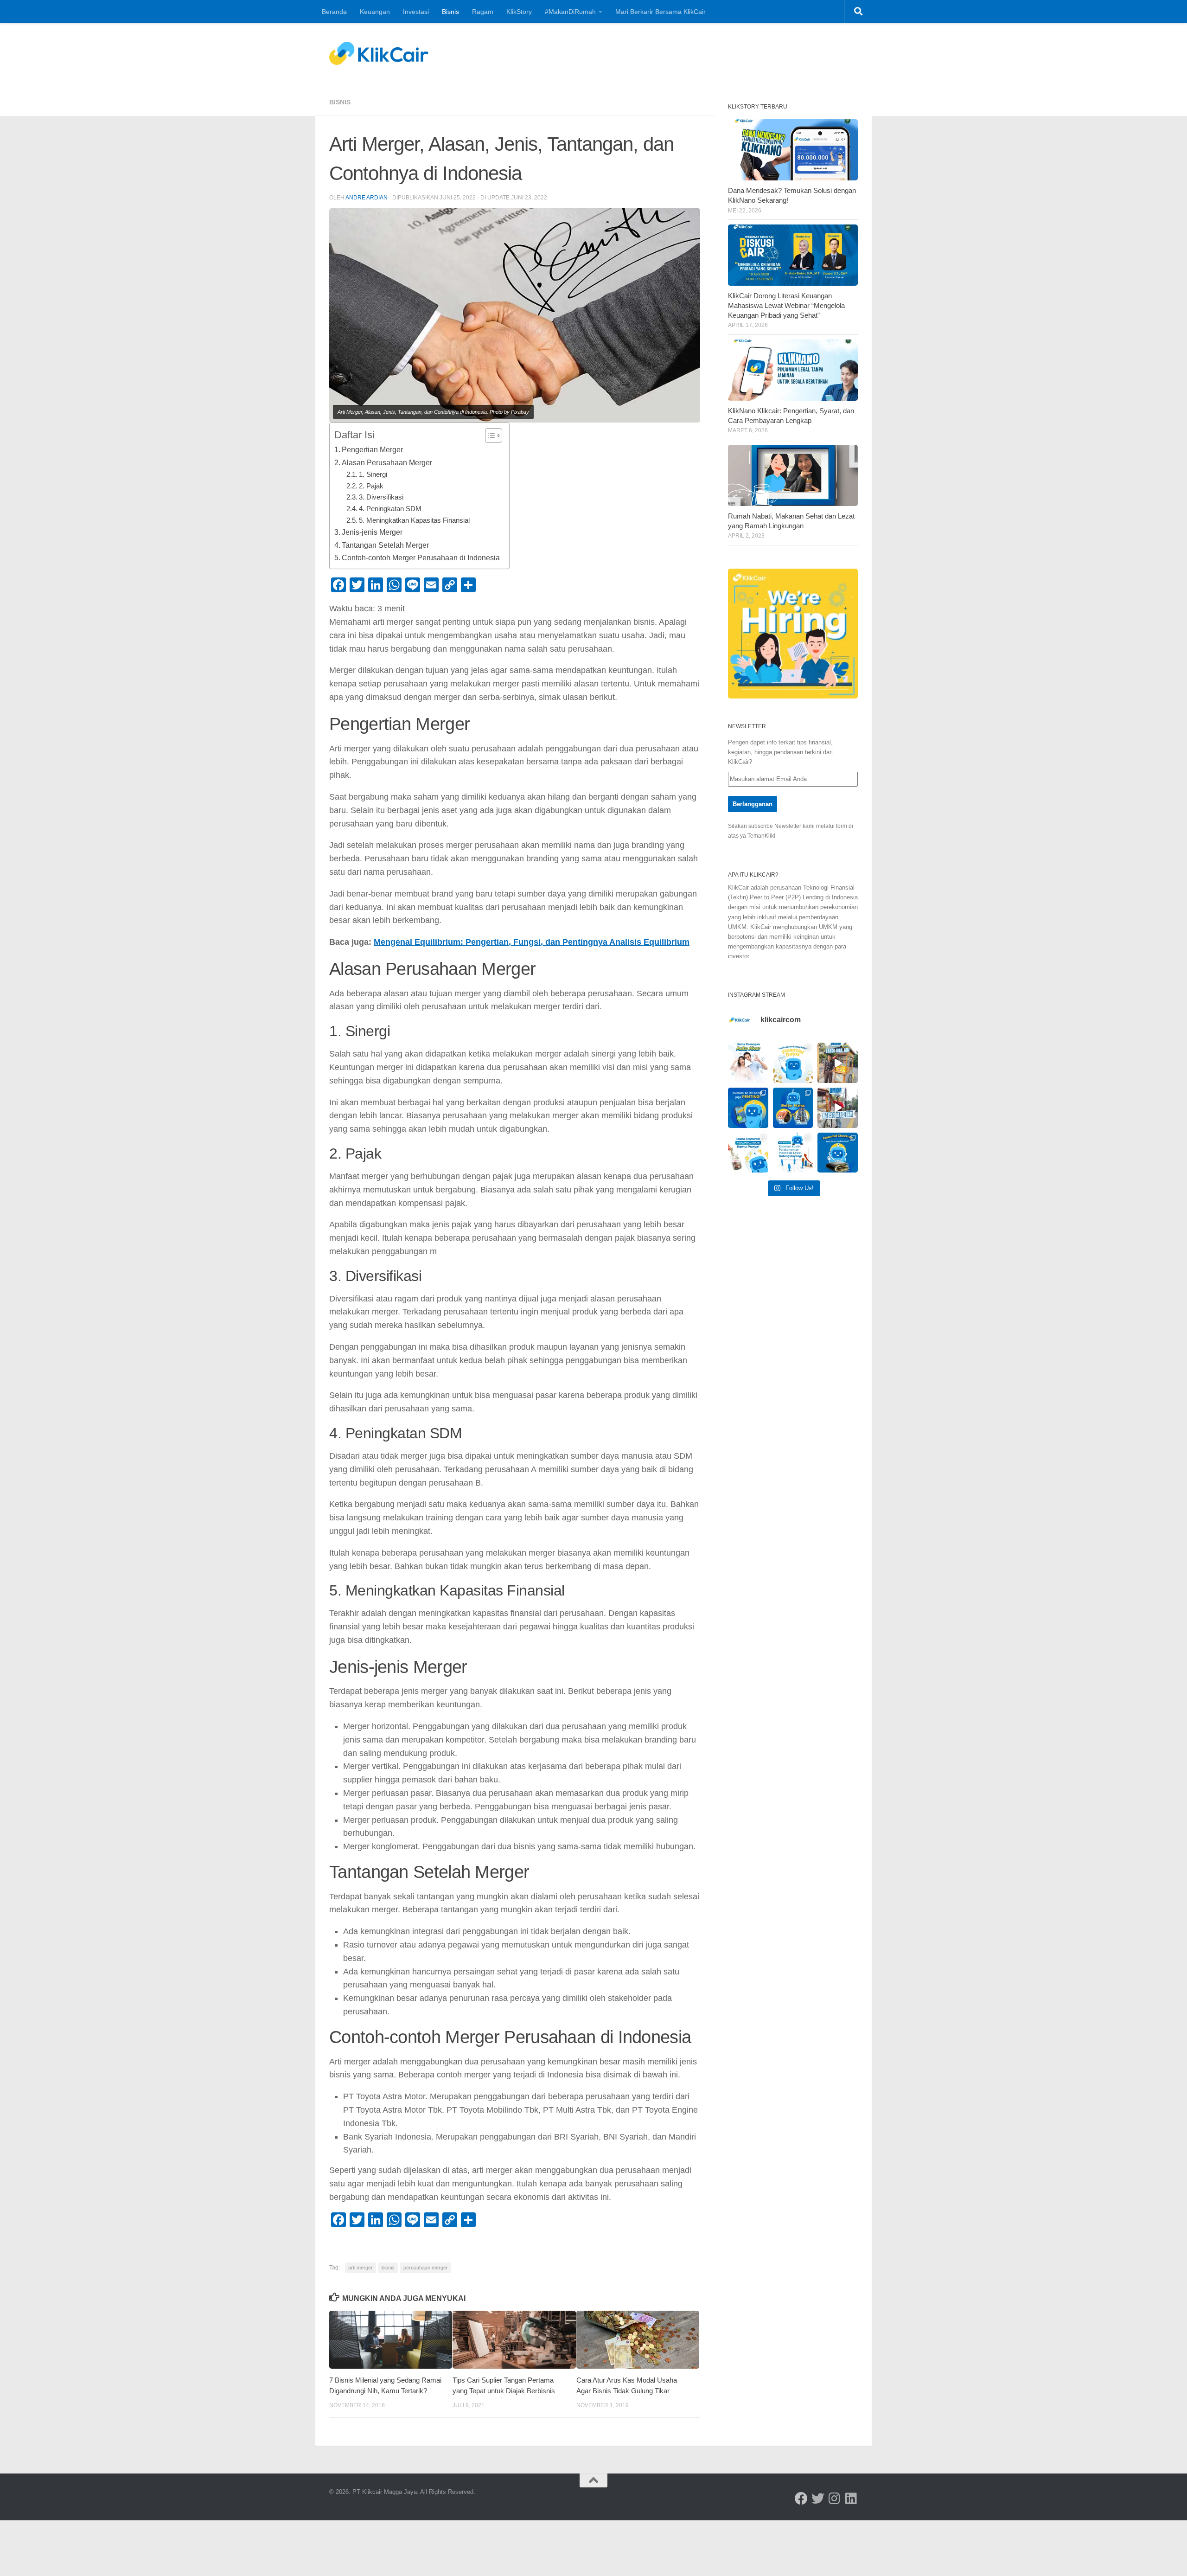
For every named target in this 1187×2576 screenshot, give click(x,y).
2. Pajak (371, 486)
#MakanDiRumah (570, 12)
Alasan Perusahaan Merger (387, 462)
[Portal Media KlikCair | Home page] (379, 53)
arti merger (361, 2268)
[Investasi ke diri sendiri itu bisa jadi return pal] (748, 1108)
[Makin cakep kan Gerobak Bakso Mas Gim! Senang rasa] (838, 1063)
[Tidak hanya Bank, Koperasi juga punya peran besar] (793, 1153)
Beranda (334, 12)
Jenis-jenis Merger (372, 532)
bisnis (388, 2268)
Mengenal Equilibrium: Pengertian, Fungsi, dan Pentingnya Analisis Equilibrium (532, 942)
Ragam (483, 12)
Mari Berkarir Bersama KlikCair (661, 12)
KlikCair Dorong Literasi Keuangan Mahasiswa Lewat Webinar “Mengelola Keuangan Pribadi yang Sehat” (786, 306)
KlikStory (519, 12)
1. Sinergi (373, 474)
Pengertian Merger (372, 449)
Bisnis (450, 12)
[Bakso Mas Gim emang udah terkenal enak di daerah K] (838, 1108)
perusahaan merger (426, 2268)
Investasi (416, 12)
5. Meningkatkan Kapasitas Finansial (414, 520)
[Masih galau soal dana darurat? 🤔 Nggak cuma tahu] (748, 1153)
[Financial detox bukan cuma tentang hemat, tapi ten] (793, 1063)
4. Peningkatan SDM (390, 509)
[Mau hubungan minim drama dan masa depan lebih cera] (748, 1063)
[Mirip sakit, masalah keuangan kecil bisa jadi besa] (838, 1153)
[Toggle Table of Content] (489, 436)
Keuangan (375, 12)
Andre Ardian (367, 198)
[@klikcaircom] (801, 2499)
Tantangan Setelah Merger (385, 545)
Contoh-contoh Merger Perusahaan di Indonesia (421, 557)
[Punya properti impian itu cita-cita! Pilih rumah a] (793, 1108)
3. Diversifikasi (381, 497)
